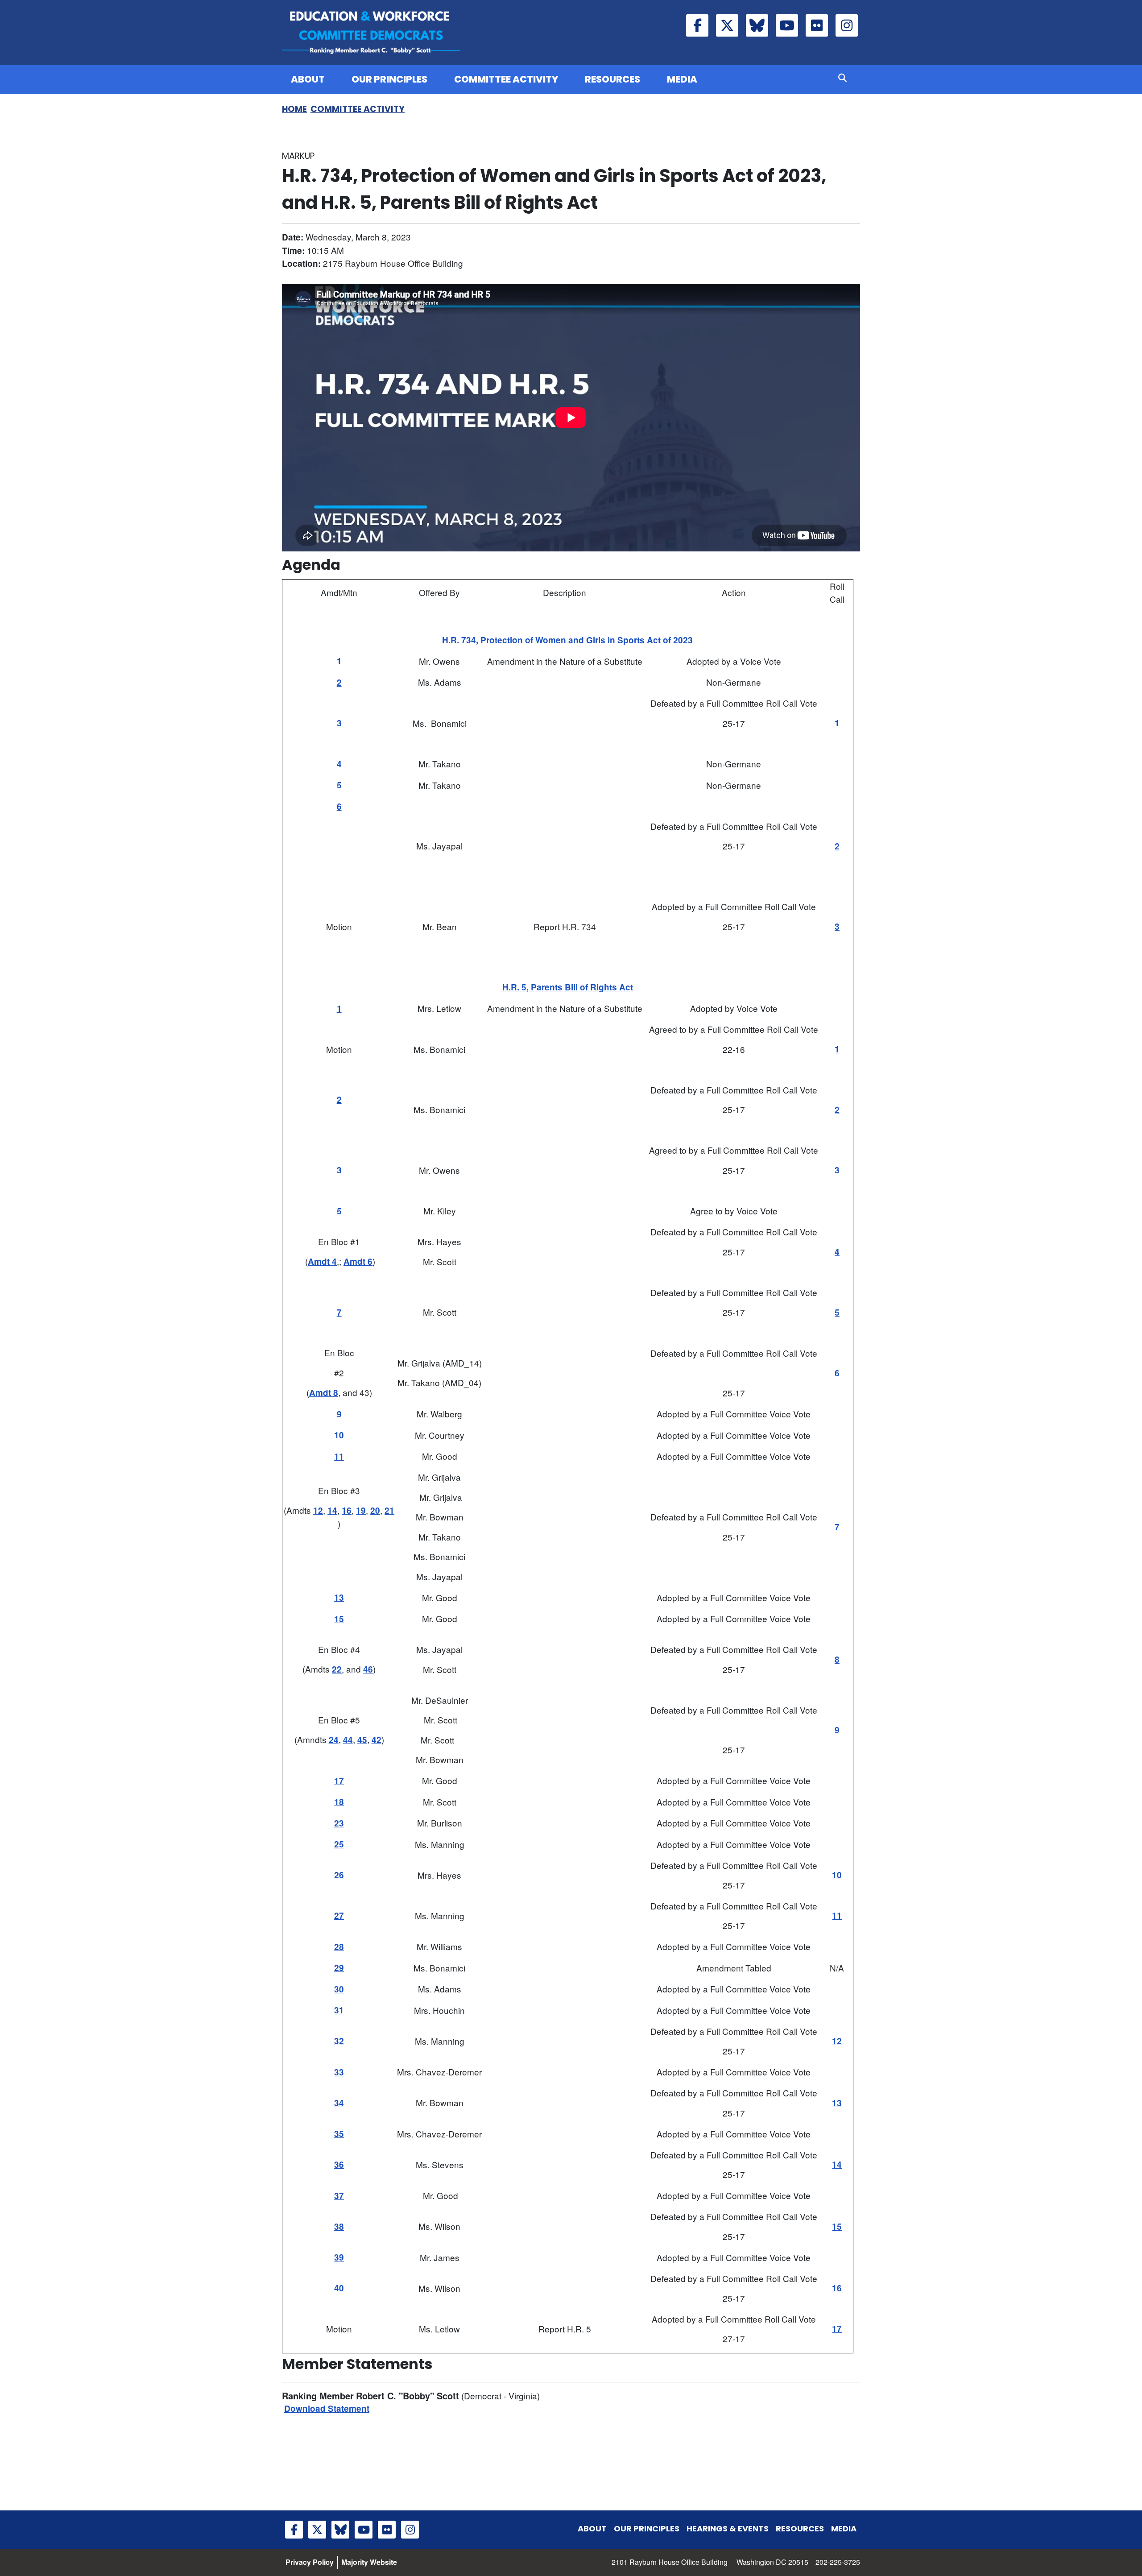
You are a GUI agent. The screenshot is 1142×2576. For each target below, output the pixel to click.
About (308, 79)
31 (339, 2010)
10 (339, 1435)
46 (368, 1669)
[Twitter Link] (727, 25)
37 (339, 2196)
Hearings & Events (728, 2528)
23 (339, 1823)
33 (339, 2072)
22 (337, 1669)
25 (339, 1844)
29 (339, 1968)
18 (339, 1802)
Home (294, 109)
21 (389, 1510)
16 (347, 1510)
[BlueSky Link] (757, 25)
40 (339, 2288)
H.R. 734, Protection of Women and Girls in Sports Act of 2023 (567, 640)
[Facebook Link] (697, 25)
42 (377, 1740)
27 (339, 1915)
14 (332, 1510)
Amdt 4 (322, 1261)
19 (361, 1510)
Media (682, 79)
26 (339, 1875)
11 (339, 1456)
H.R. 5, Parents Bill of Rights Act (568, 987)
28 (339, 1947)
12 (318, 1510)
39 (339, 2257)
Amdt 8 (324, 1393)
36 (339, 2164)
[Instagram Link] (847, 25)
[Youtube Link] (787, 25)
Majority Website (369, 2562)
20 (375, 1510)
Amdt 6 (358, 1261)
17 (339, 1781)
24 (334, 1740)
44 (348, 1740)
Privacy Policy (310, 2562)
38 (339, 2226)
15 (339, 1619)
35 (339, 2134)
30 (339, 1989)
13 (339, 1597)
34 (339, 2103)
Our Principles (389, 79)
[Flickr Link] (817, 25)
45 (362, 1740)
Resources (612, 79)
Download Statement (327, 2408)
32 (339, 2041)
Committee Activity (506, 79)
